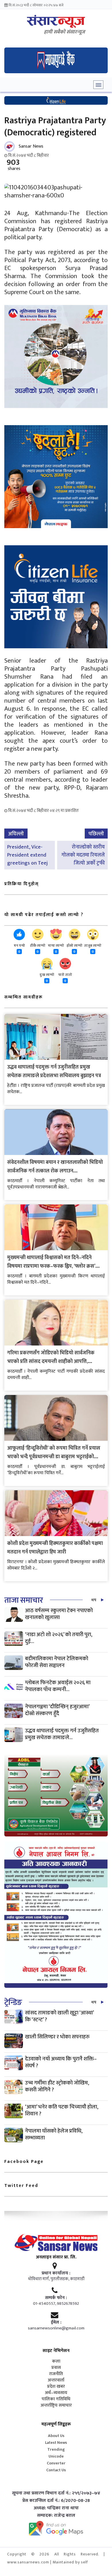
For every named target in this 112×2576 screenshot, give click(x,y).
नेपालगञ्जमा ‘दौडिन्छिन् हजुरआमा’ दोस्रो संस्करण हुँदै (57, 1710)
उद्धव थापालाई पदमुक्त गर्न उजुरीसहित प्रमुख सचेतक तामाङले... (62, 1734)
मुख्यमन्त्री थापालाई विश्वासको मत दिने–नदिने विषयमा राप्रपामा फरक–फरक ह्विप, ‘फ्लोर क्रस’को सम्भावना (54, 1266)
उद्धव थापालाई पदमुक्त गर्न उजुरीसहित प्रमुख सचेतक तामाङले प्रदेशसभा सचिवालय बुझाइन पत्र (54, 1071)
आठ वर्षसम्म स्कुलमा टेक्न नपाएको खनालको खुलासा (59, 1614)
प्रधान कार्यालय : (56, 2273)
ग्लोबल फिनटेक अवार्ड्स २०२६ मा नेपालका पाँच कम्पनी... (58, 1686)
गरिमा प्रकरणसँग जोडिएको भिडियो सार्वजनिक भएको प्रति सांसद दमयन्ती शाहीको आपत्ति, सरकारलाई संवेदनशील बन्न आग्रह (51, 1362)
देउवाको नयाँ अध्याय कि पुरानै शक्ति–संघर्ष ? (61, 2062)
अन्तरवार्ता (56, 2380)
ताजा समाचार (24, 1600)
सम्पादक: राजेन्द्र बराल (56, 2516)
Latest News (56, 2443)
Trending (56, 2449)
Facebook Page (24, 2162)
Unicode (56, 2456)
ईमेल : (56, 2323)
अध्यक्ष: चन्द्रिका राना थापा (56, 2508)
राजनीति (56, 2374)
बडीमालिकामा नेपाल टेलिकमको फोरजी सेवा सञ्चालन (57, 1662)
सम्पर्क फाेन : (56, 2298)
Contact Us (56, 2470)
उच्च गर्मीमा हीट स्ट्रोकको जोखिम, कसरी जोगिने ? (57, 2086)
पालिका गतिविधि (56, 2399)
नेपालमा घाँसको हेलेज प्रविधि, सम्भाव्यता (54, 2134)
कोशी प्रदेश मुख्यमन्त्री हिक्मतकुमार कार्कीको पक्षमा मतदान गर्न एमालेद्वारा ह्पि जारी (55, 1548)
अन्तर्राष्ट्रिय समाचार (56, 2405)
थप (94, 1600)
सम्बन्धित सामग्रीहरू (24, 997)
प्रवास (56, 2368)
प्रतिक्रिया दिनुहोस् (22, 884)
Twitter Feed (21, 2186)
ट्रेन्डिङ (13, 2003)
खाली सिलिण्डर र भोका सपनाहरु (57, 2037)
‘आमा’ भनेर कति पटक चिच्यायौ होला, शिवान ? (62, 2110)
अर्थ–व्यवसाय (56, 2393)
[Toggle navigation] (98, 85)
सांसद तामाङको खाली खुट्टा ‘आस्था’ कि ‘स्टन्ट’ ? (59, 2016)
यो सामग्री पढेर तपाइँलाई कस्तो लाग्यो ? (44, 915)
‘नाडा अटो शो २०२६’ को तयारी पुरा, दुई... (59, 1638)
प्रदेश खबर (56, 2387)
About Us (56, 2436)
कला (56, 2361)
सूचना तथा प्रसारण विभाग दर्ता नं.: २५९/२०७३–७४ (56, 2493)
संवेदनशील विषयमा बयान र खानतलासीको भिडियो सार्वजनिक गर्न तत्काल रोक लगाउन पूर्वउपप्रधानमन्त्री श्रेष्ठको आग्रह (55, 1171)
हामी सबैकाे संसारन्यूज (64, 32)
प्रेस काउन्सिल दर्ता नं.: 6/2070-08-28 (56, 2501)
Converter (56, 2463)
